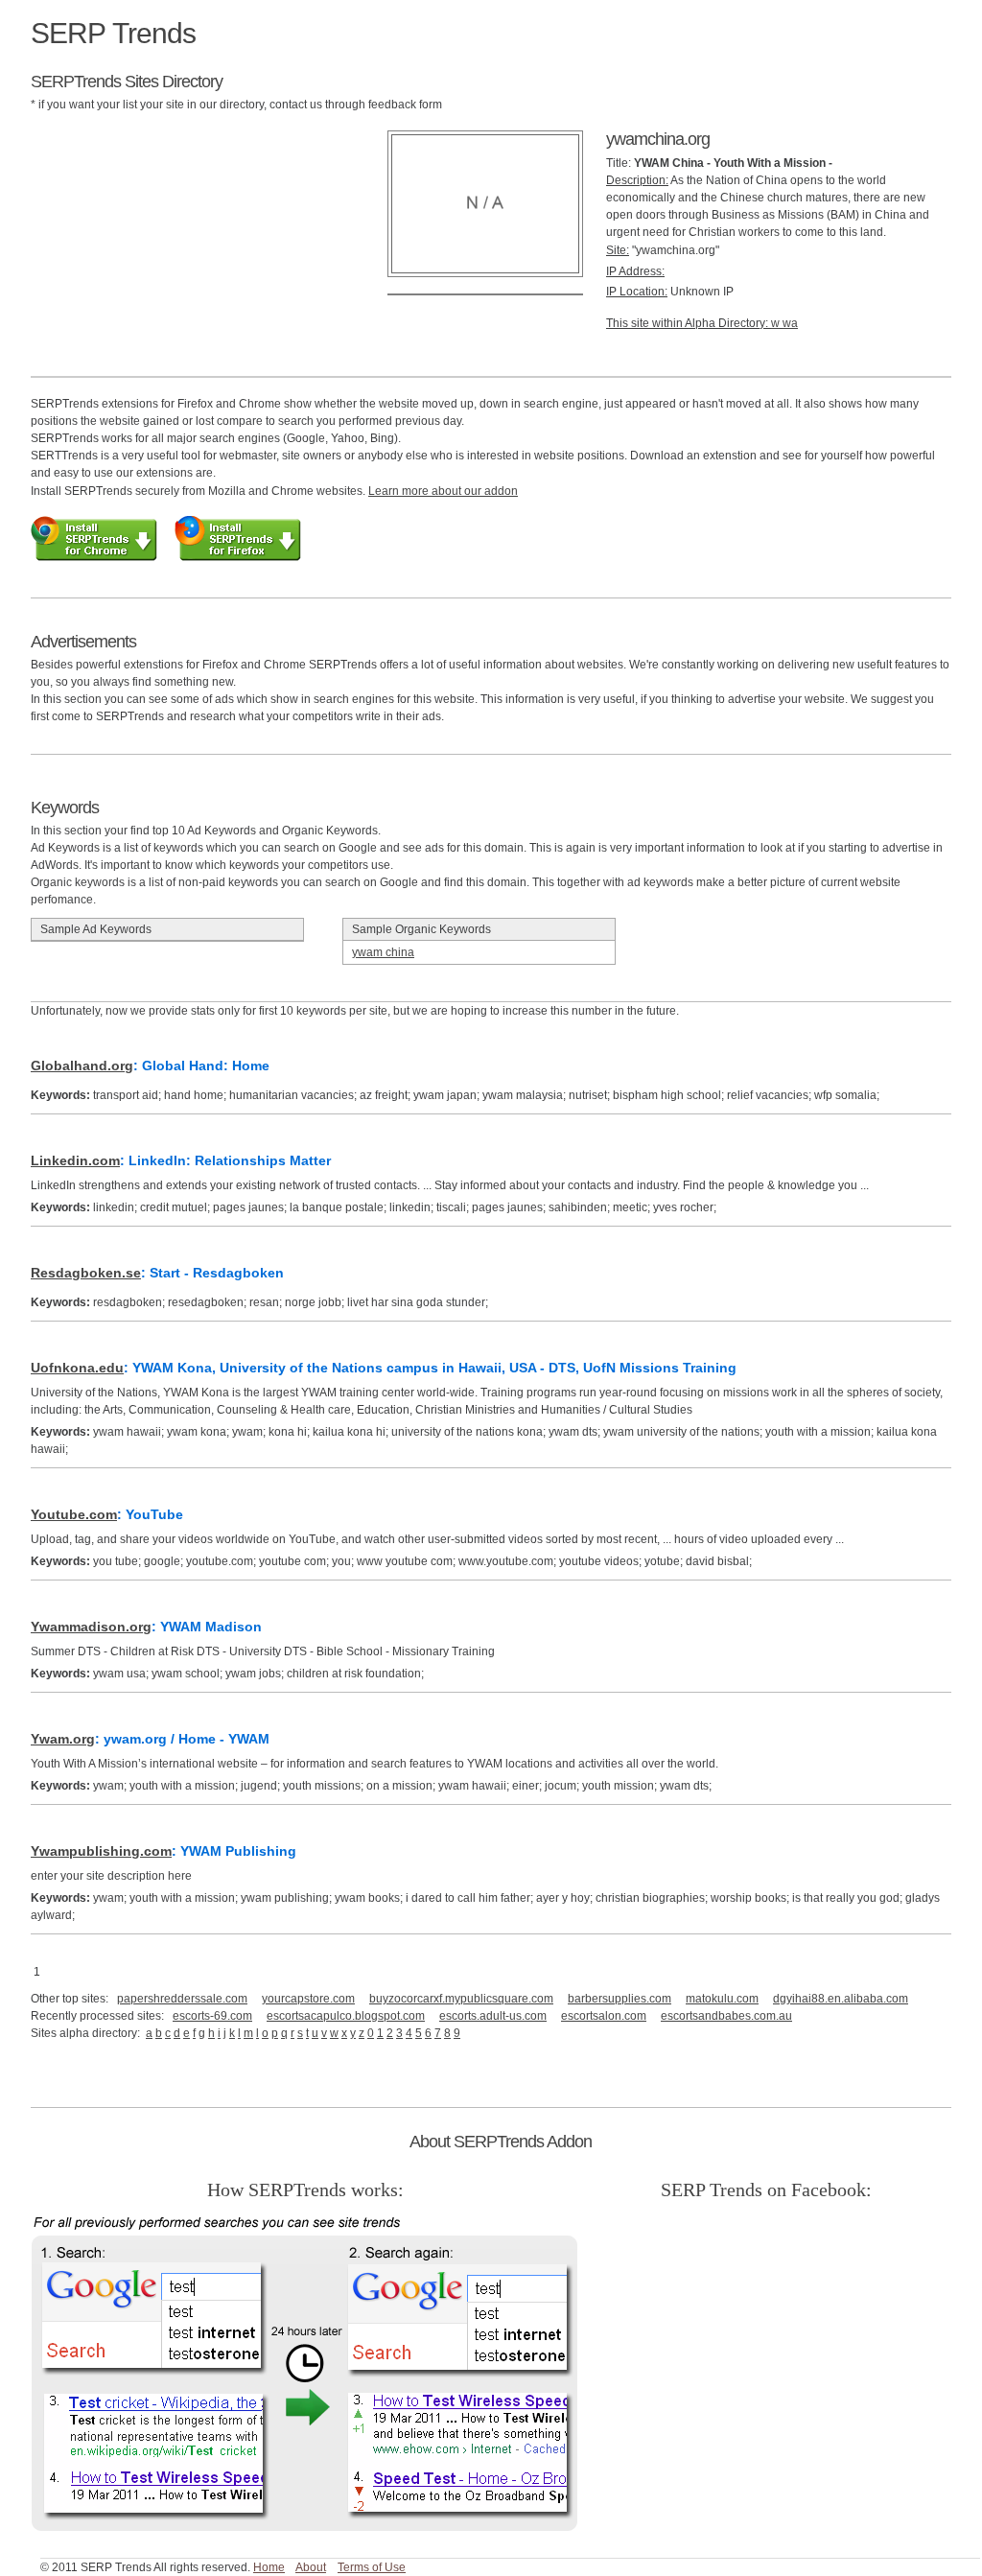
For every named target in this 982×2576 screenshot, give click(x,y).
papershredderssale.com (182, 1999)
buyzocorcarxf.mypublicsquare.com (461, 1999)
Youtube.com (74, 1514)
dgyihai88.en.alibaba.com (841, 1999)
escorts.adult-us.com (493, 2016)
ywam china (383, 952)
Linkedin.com (75, 1160)
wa (790, 323)
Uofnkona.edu (77, 1368)
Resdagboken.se (86, 1273)
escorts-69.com (212, 2016)
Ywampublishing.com (101, 1851)
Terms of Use (372, 2567)
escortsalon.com (604, 2016)
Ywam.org (63, 1739)
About (311, 2567)
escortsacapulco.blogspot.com (346, 2016)
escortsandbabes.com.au (726, 2016)
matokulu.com (722, 1999)
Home (269, 2567)
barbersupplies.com (620, 1999)
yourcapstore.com (308, 1999)
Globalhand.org (82, 1066)
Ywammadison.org (91, 1627)
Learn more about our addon (443, 491)
